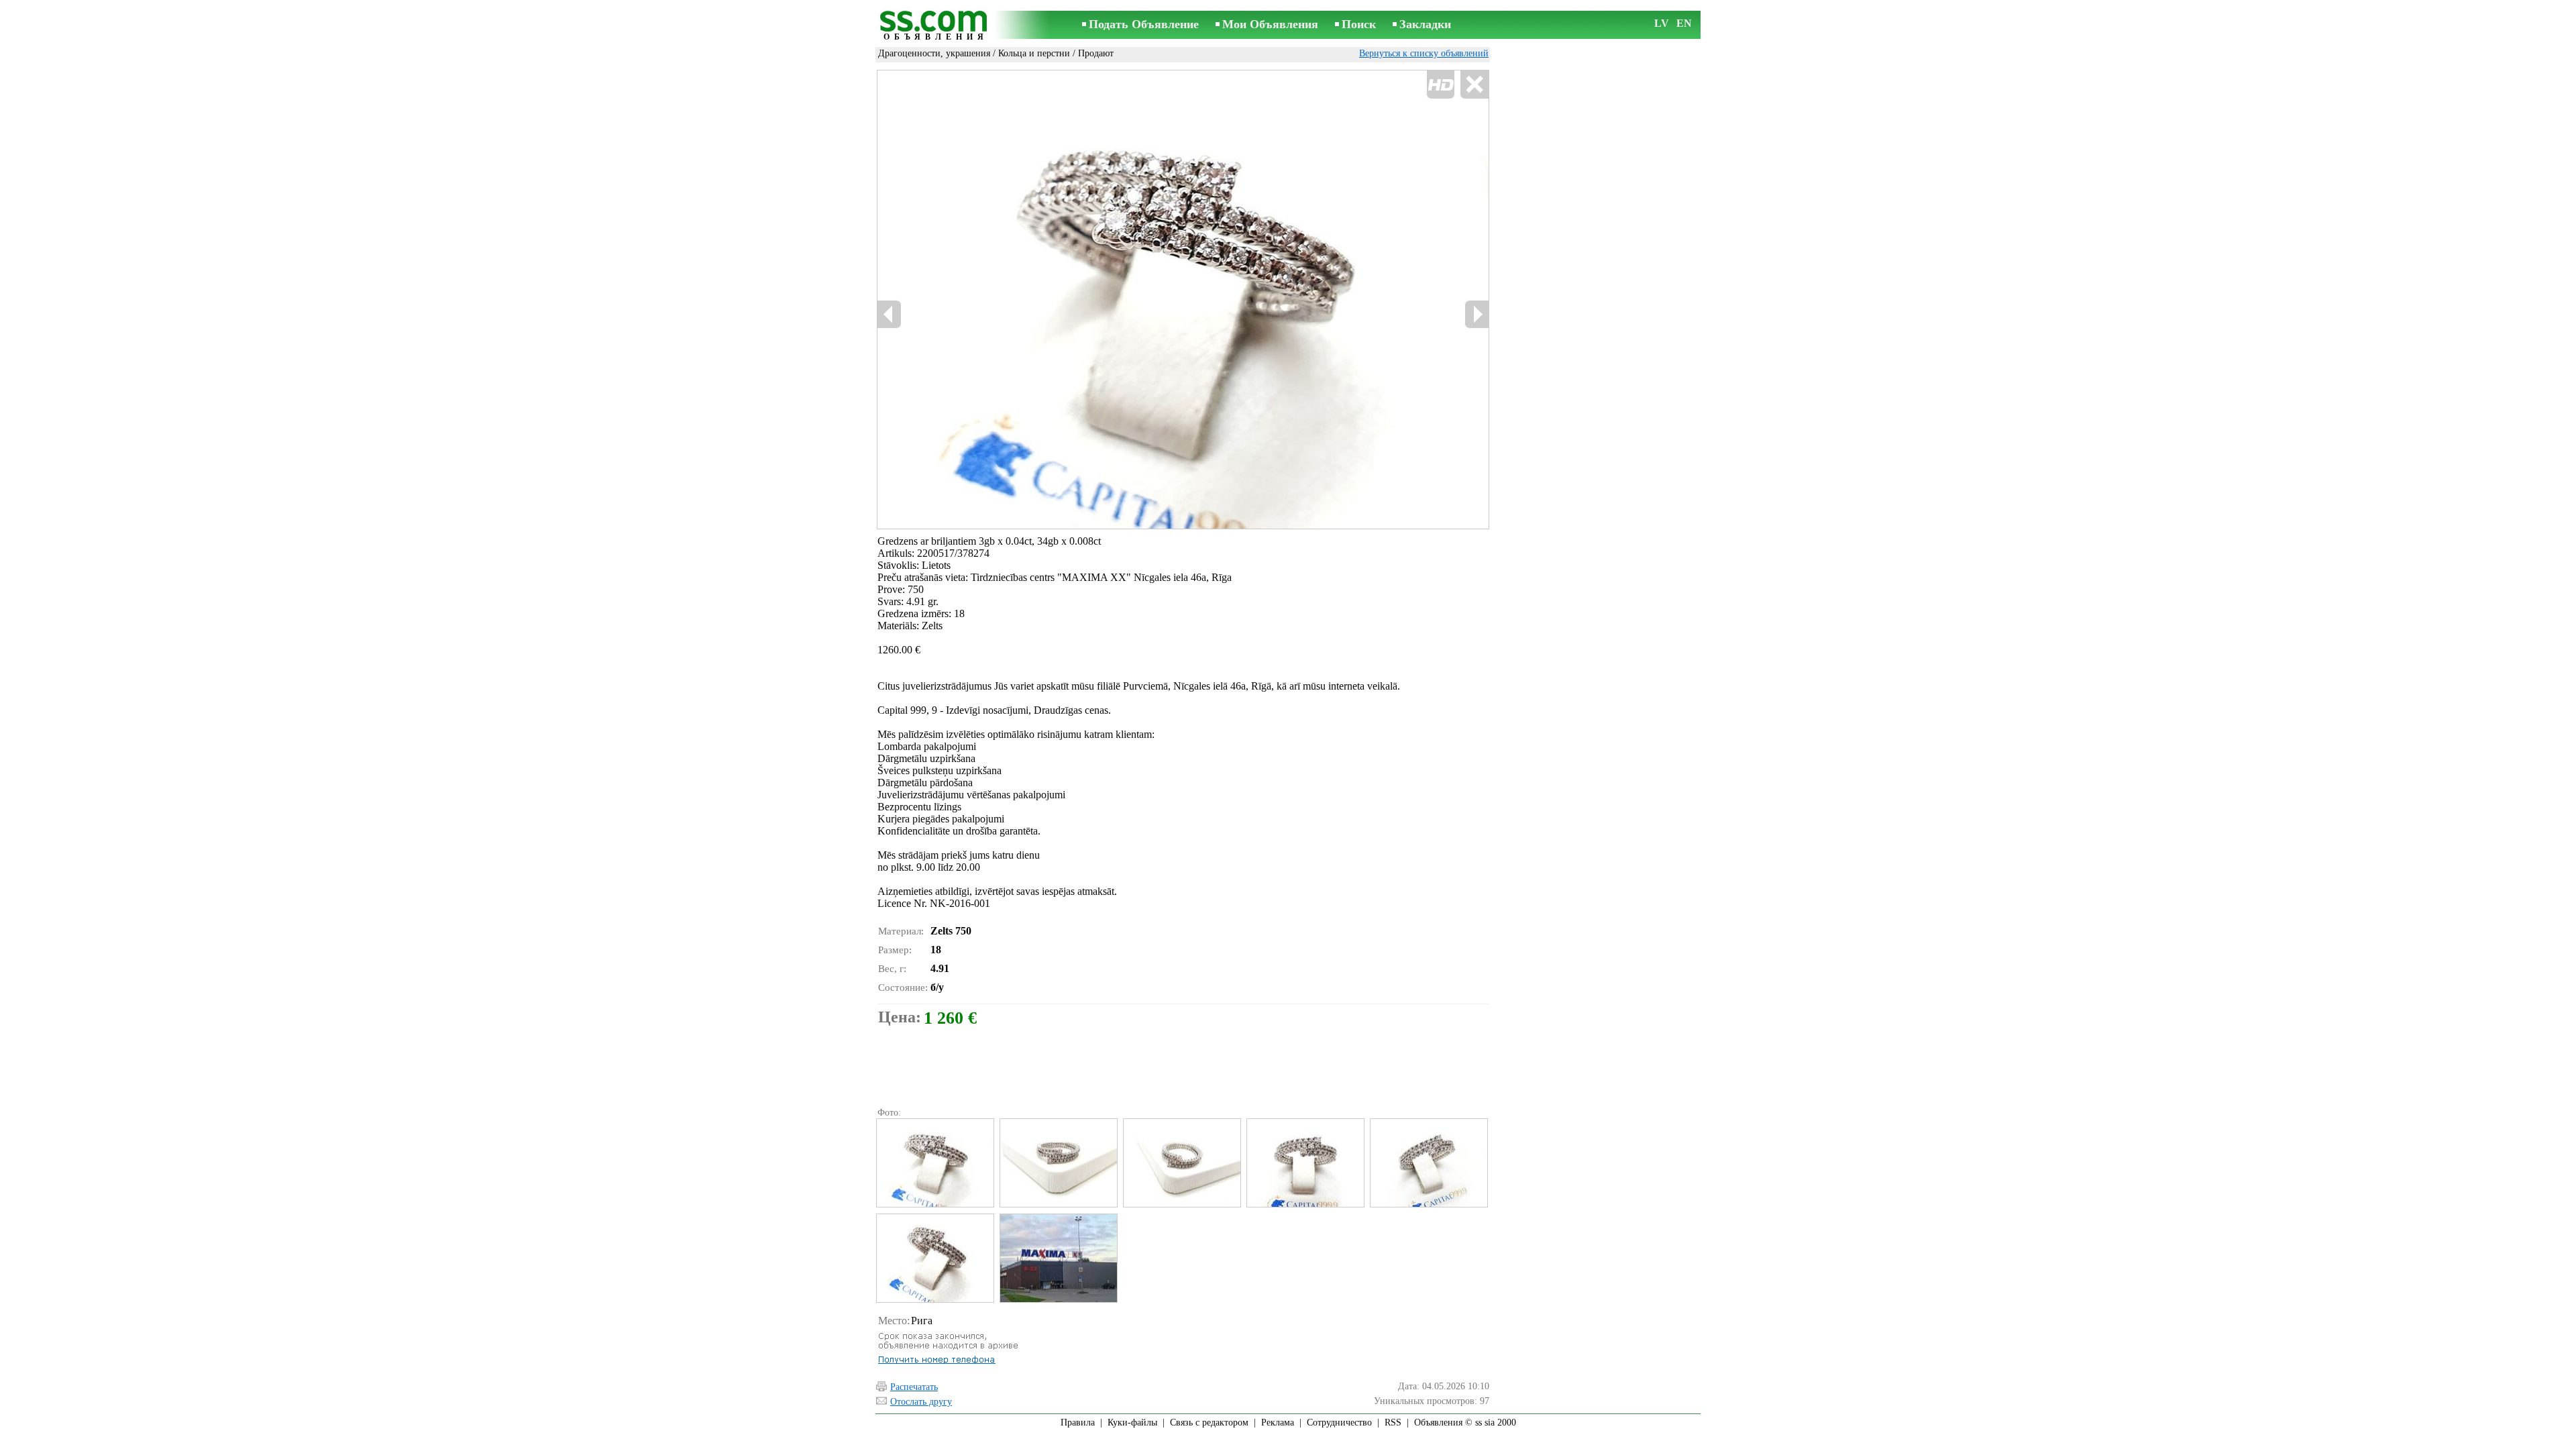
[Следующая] (1477, 314)
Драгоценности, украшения (934, 53)
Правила (1078, 1423)
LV (1662, 23)
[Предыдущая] (890, 314)
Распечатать (914, 1387)
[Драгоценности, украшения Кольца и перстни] (934, 1163)
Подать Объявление (1144, 24)
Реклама (1278, 1423)
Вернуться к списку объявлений (1424, 53)
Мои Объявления (1270, 24)
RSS (1393, 1423)
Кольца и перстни (1034, 53)
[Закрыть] (1474, 85)
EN (1684, 23)
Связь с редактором (1209, 1423)
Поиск (1359, 24)
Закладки (1425, 24)
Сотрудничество (1339, 1423)
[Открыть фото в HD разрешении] (1183, 299)
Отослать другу (921, 1402)
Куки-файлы (1132, 1423)
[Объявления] (936, 26)
